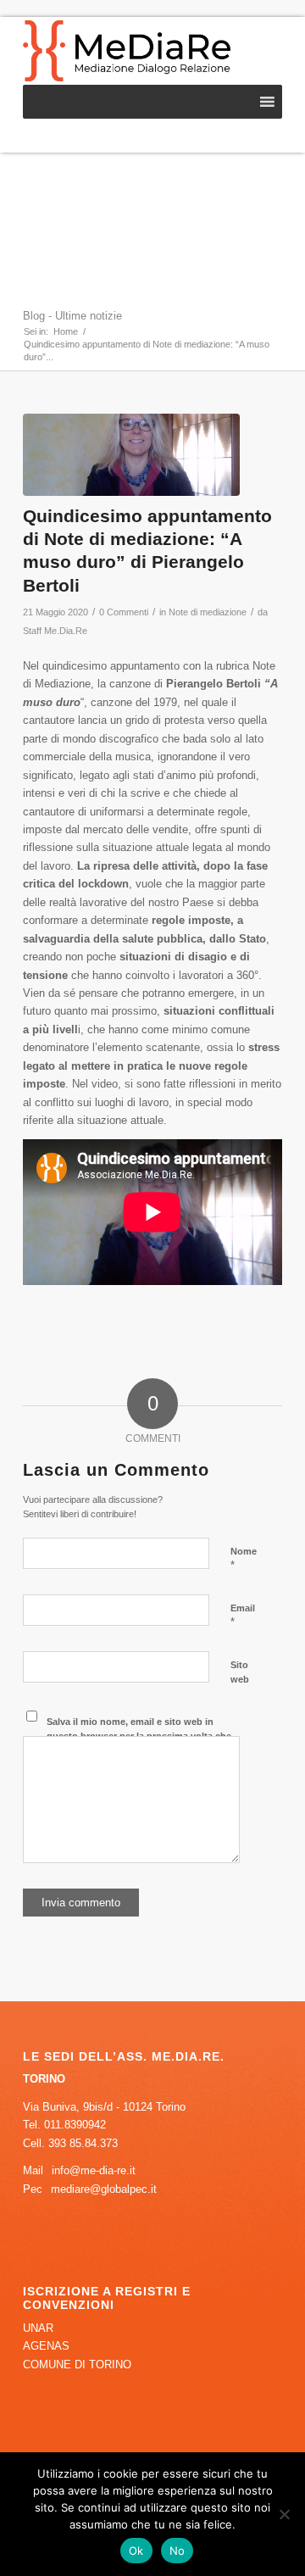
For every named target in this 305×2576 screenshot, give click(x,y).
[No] (284, 2514)
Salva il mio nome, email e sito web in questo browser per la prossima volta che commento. (139, 1736)
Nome (244, 1559)
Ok (136, 2551)
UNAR (38, 2328)
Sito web (240, 1672)
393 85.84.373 (83, 2143)
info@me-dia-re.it (94, 2170)
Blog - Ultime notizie (72, 316)
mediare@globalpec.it (104, 2189)
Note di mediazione (208, 612)
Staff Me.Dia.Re (55, 631)
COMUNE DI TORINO (77, 2365)
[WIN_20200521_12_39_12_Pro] (131, 455)
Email (243, 1616)
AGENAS (46, 2346)
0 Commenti (124, 612)
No (177, 2551)
